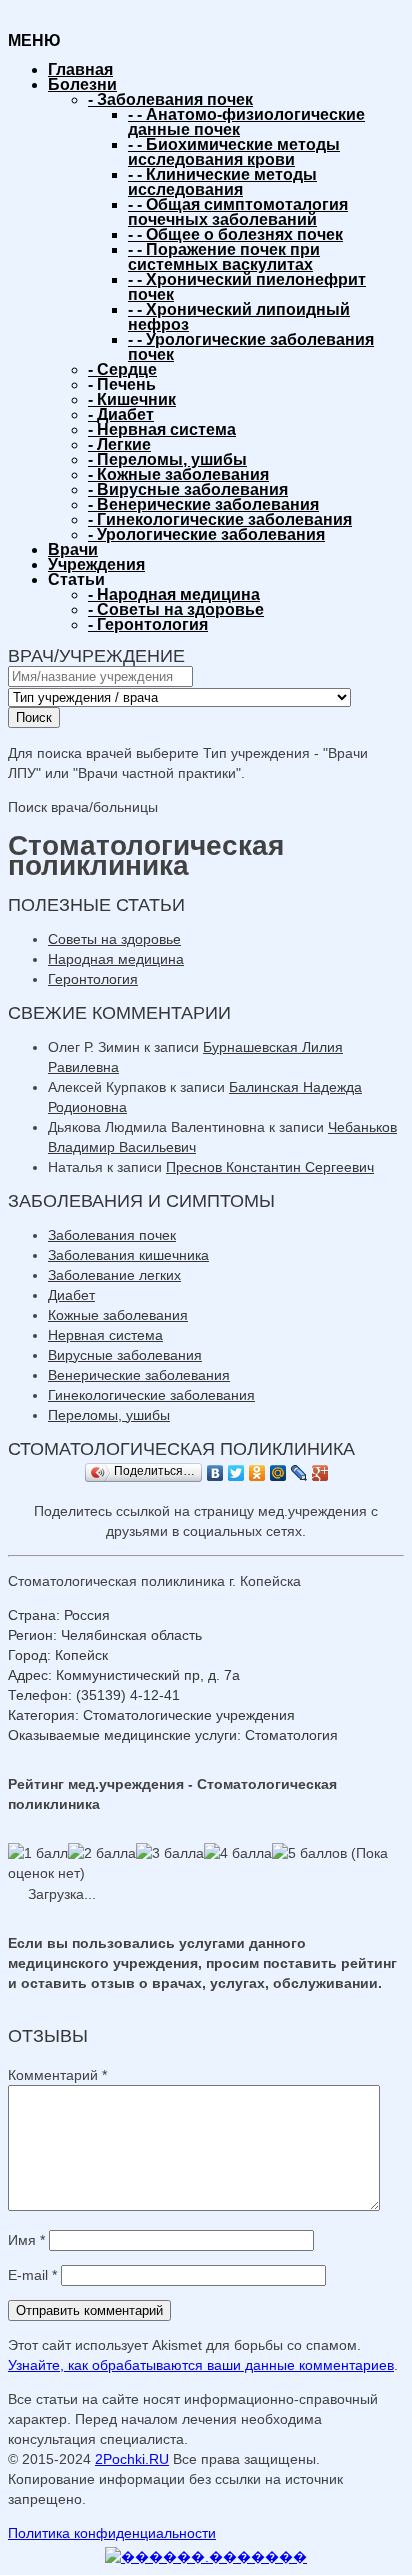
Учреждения (96, 564)
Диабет (121, 414)
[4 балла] (238, 1853)
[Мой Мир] (278, 1473)
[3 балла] (170, 1853)
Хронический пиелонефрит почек (247, 287)
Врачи (73, 549)
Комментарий (57, 2075)
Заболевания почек (170, 99)
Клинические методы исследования (222, 182)
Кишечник (132, 399)
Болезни (82, 84)
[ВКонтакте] (215, 1473)
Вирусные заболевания (188, 489)
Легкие (119, 444)
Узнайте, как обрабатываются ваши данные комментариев (201, 2365)
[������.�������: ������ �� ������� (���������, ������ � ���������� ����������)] (206, 2557)
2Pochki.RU (132, 2459)
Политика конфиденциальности (112, 2533)
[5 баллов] (309, 1853)
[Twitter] (236, 1473)
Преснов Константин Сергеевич (270, 1167)
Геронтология (148, 624)
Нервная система (162, 429)
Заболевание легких (114, 1275)
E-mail (32, 2275)
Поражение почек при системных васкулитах (224, 257)
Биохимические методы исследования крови (234, 152)
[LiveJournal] (299, 1473)
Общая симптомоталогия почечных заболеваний (238, 212)
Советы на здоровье (176, 609)
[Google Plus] (320, 1473)
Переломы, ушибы (167, 459)
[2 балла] (102, 1853)
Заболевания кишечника (128, 1255)
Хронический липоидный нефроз (239, 317)
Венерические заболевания (203, 504)
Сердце (122, 369)
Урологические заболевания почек (251, 347)
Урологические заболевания (206, 534)
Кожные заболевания (178, 474)
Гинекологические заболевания (220, 519)
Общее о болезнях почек (235, 234)
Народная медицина (174, 594)
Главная (80, 69)
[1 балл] (38, 1853)
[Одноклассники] (257, 1473)
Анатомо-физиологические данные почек (246, 122)
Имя (26, 2240)
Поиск (34, 717)
